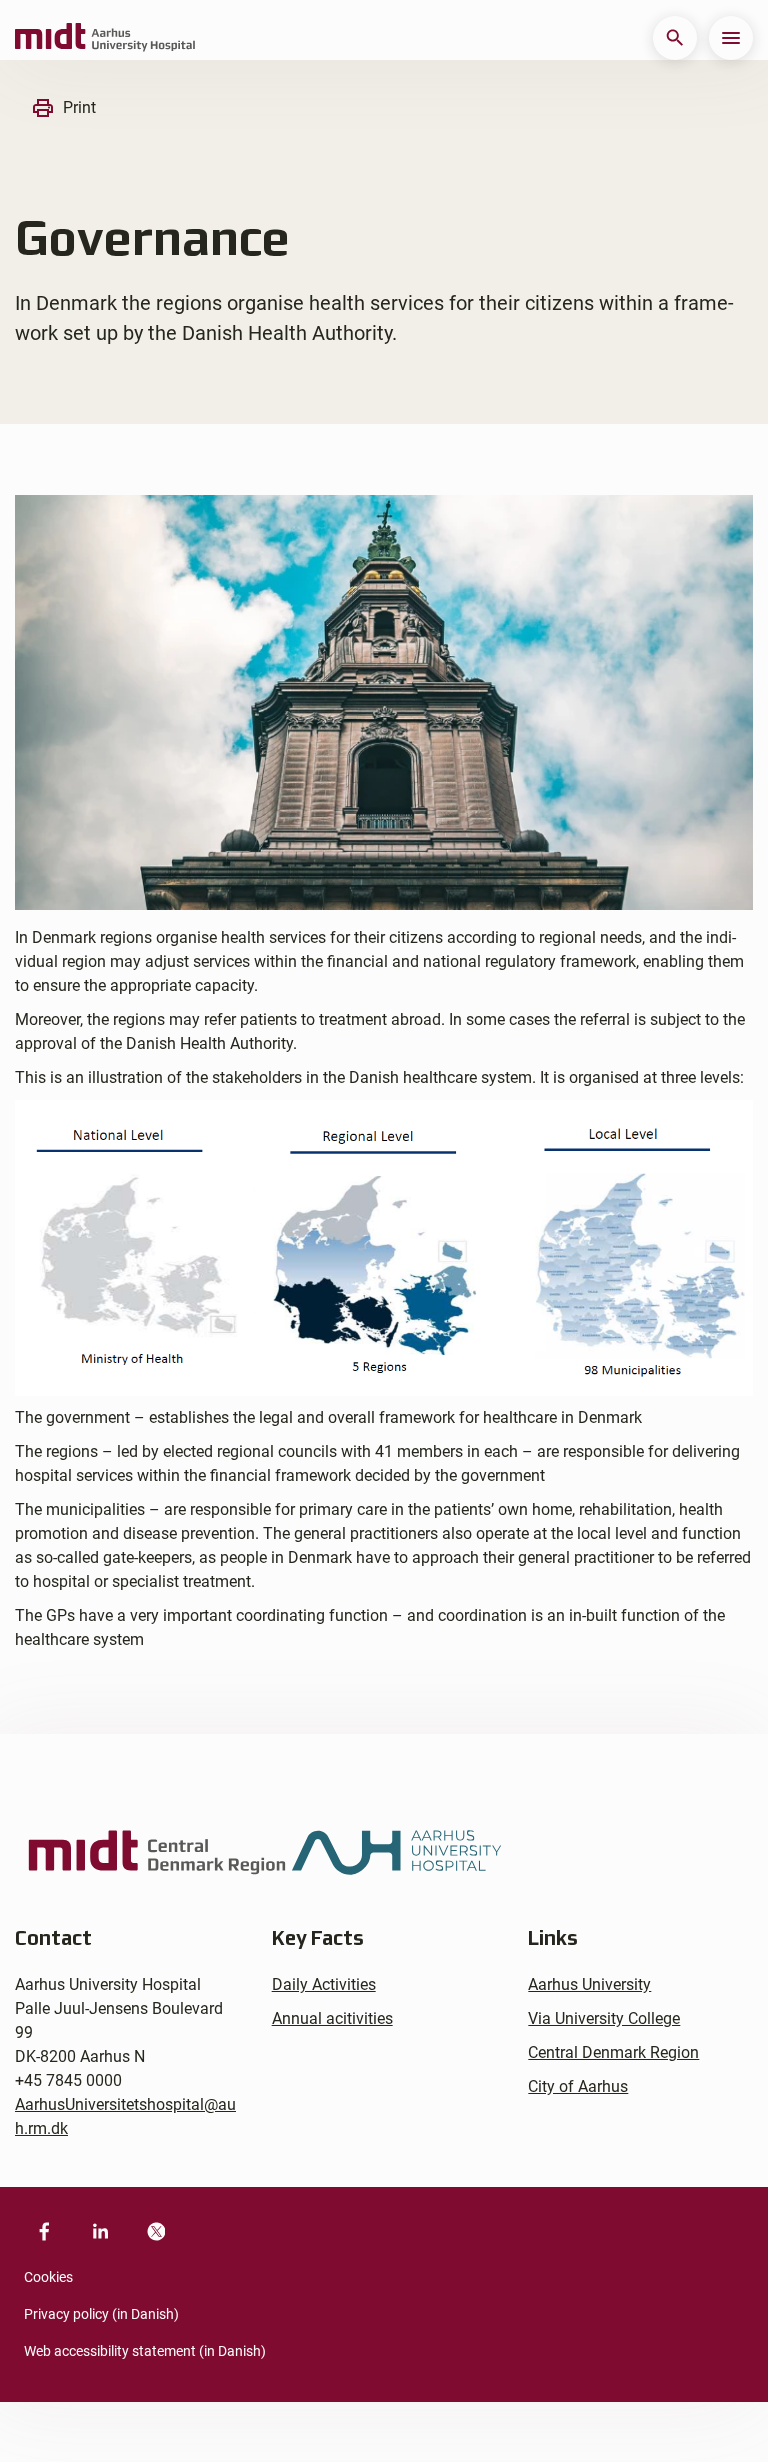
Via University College (604, 2018)
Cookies (48, 2277)
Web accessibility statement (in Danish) (145, 2351)
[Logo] (105, 38)
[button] (675, 38)
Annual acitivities (332, 2018)
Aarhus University (589, 1984)
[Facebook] (44, 2231)
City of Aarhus (578, 2086)
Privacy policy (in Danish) (101, 2314)
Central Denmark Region (613, 2052)
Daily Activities (324, 1984)
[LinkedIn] (100, 2231)
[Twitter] (156, 2231)
